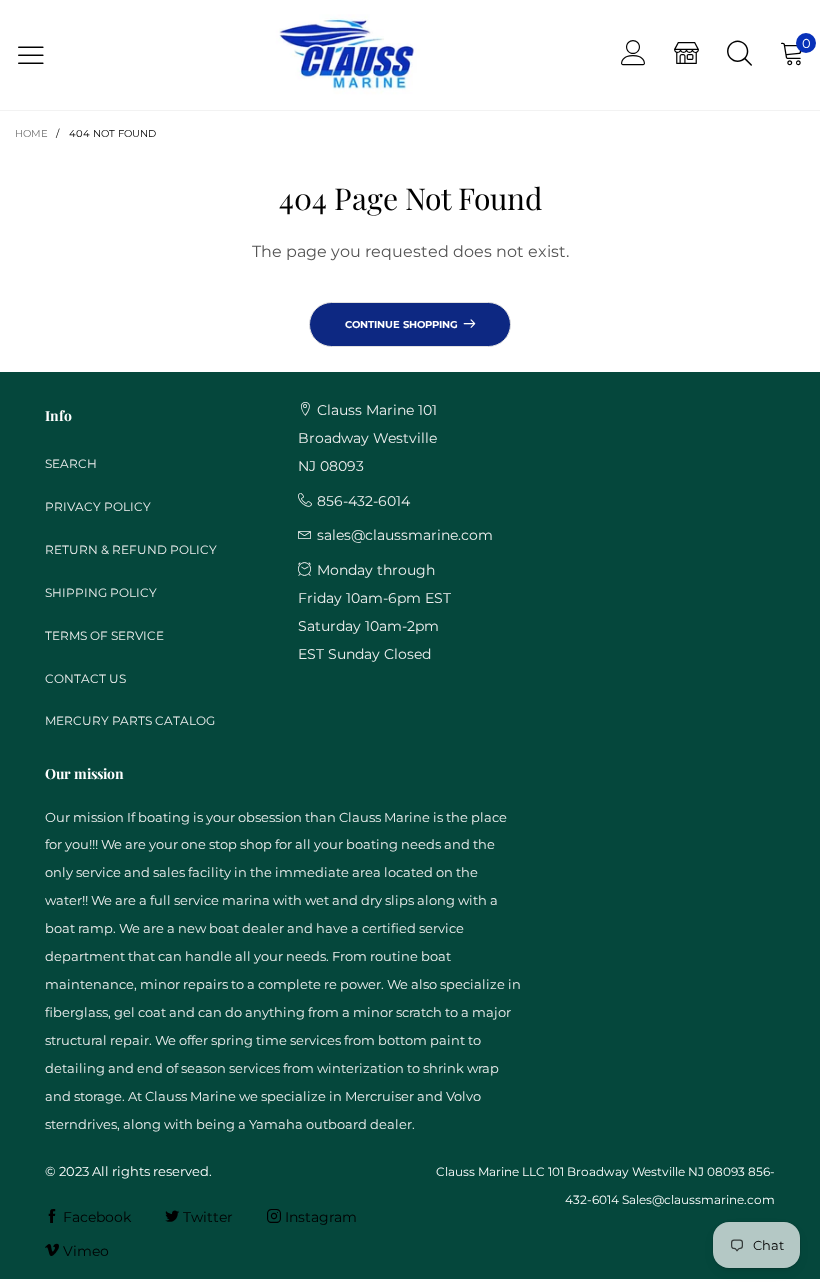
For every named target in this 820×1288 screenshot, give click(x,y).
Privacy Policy (98, 506)
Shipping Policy (101, 592)
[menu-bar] (43, 55)
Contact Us (85, 678)
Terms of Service (104, 635)
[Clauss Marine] (346, 55)
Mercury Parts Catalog (130, 720)
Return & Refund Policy (131, 549)
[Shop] (686, 55)
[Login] (633, 55)
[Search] (739, 55)
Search (71, 463)
